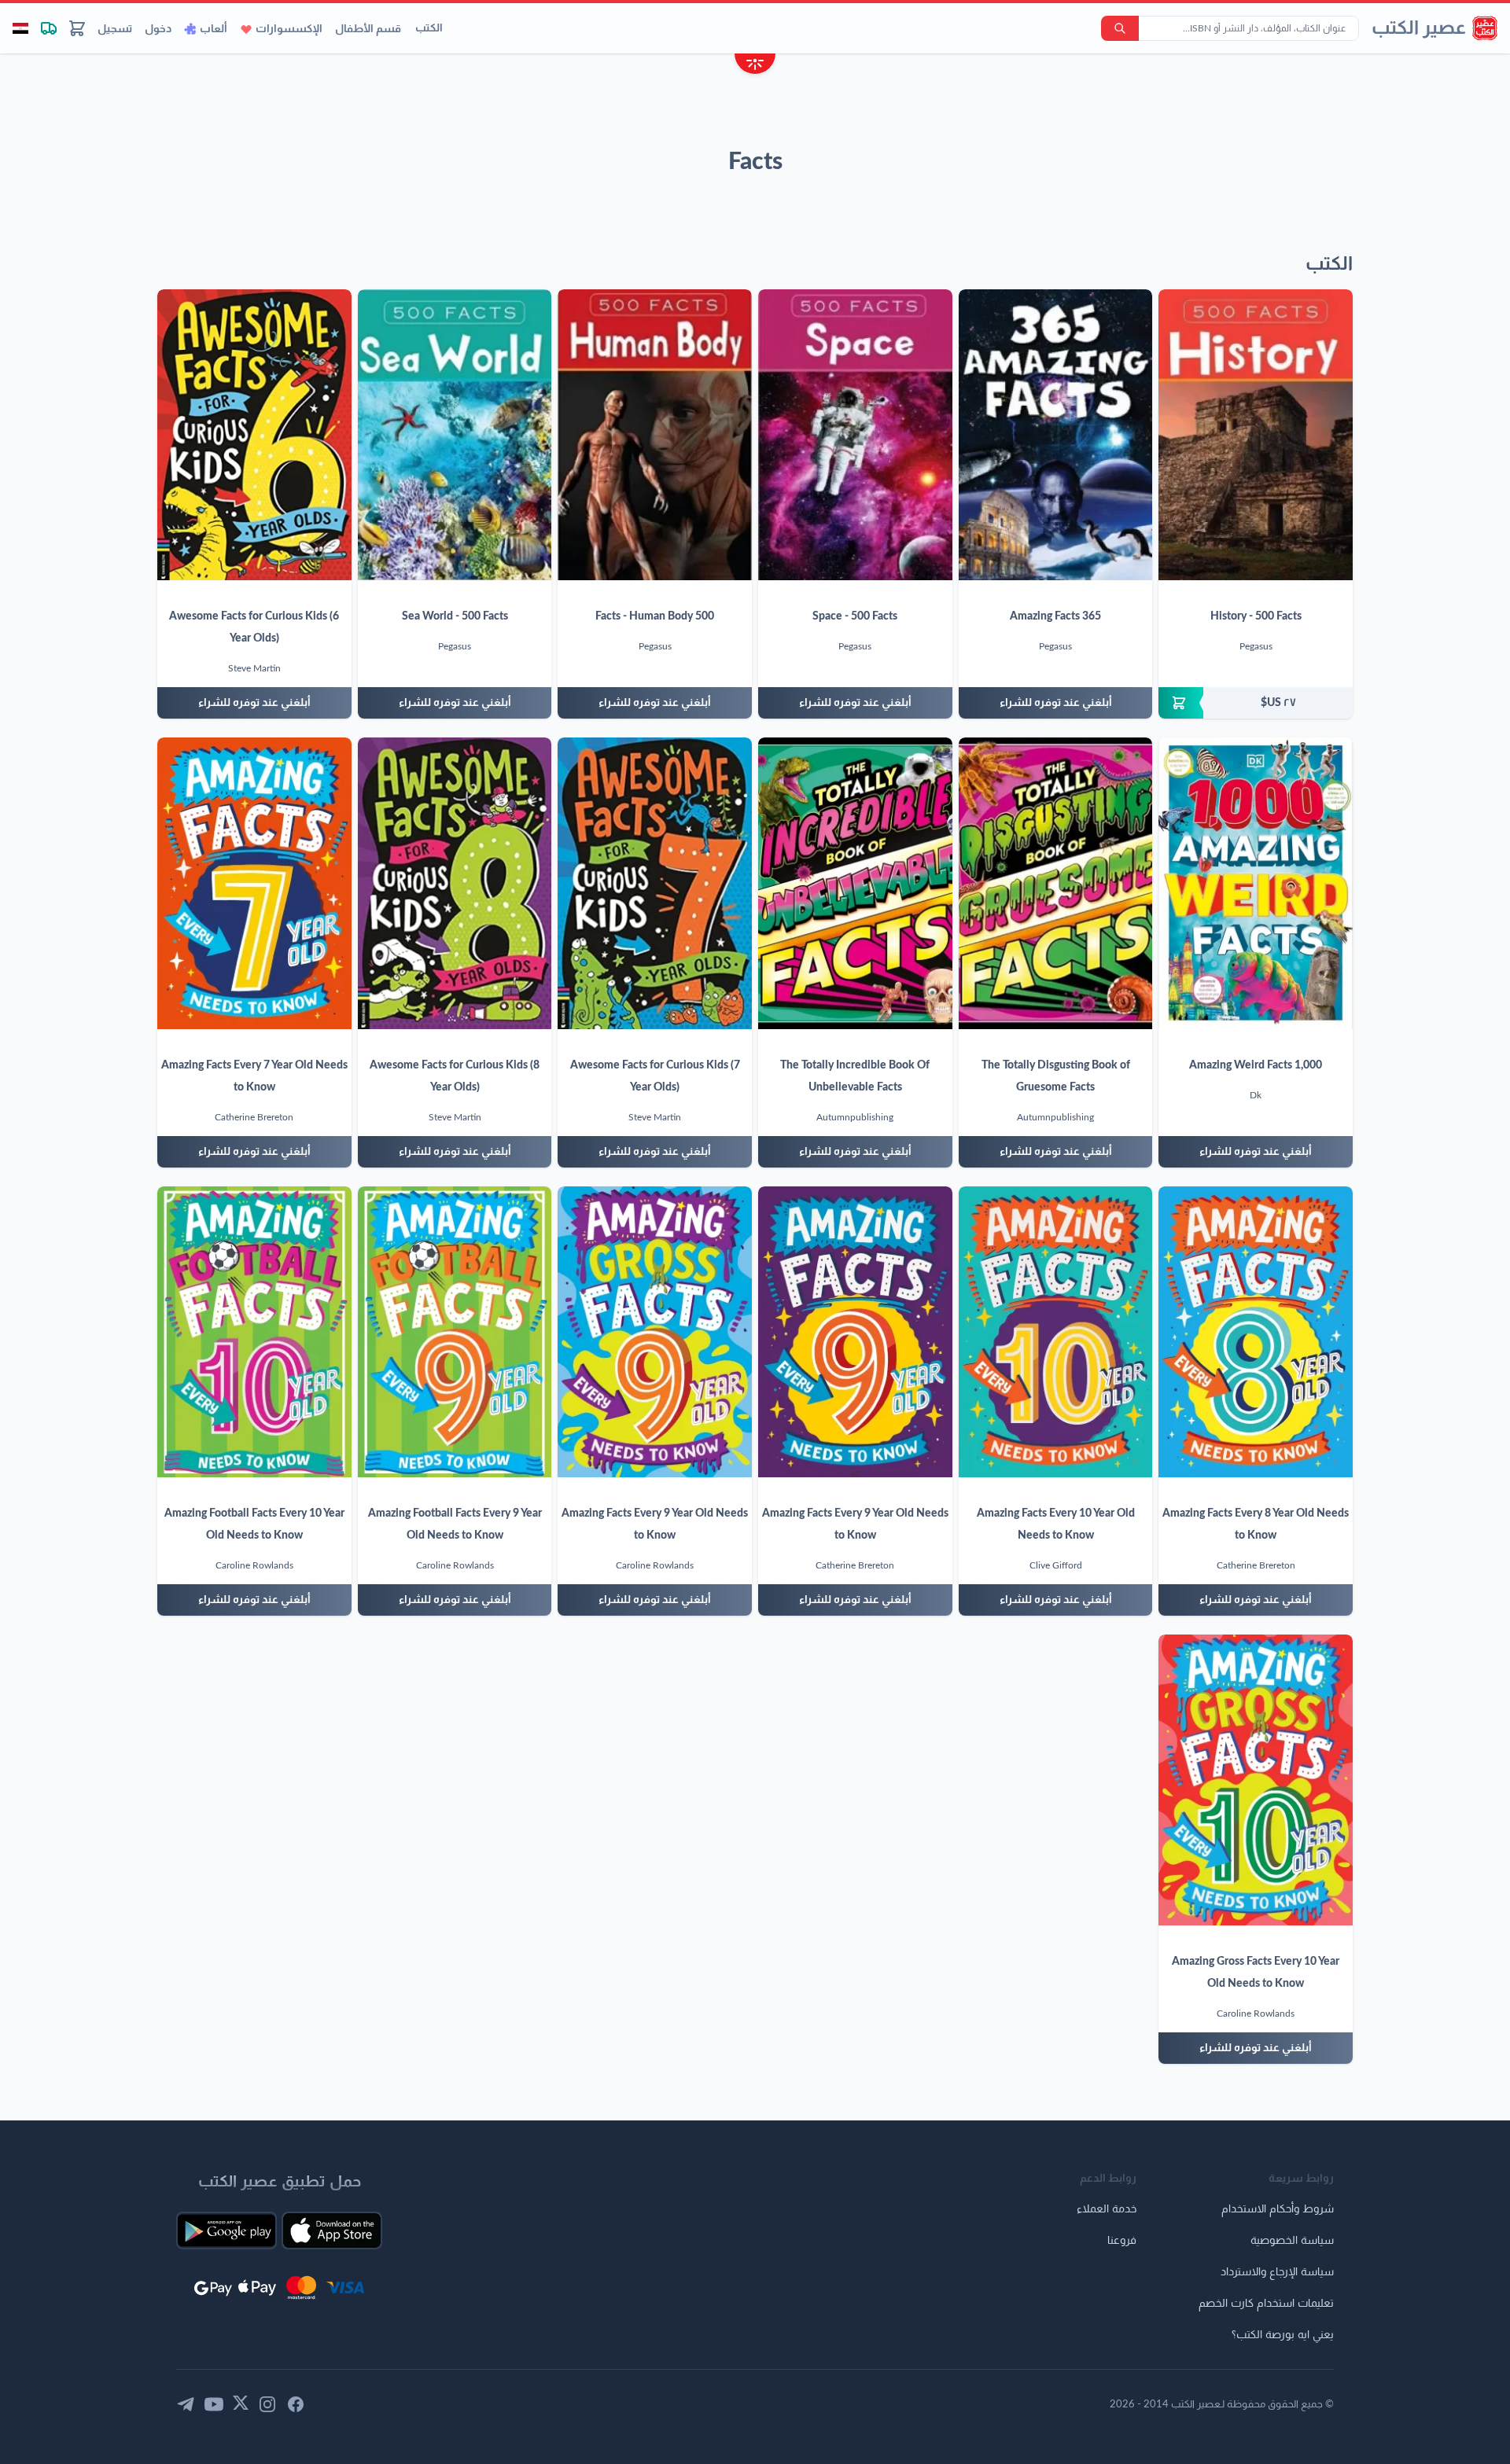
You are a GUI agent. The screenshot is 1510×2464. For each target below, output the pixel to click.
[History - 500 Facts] (1256, 435)
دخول (158, 29)
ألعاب (214, 29)
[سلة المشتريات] (77, 28)
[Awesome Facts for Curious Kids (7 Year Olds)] (655, 883)
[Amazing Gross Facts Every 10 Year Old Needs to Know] (1256, 1780)
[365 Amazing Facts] (1056, 435)
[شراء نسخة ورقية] (1256, 703)
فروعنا (1122, 2241)
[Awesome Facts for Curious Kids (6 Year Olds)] (254, 435)
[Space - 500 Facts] (855, 435)
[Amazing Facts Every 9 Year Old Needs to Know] (855, 1332)
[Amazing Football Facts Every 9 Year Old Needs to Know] (455, 1332)
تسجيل (115, 29)
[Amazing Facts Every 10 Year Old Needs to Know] (1056, 1332)
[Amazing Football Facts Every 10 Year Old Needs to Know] (254, 1332)
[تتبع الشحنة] (49, 28)
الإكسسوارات (289, 29)
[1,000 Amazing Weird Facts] (1256, 883)
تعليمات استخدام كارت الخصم (1266, 2304)
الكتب (429, 28)
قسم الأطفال (368, 29)
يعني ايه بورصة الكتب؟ (1283, 2335)
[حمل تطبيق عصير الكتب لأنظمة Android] (226, 2230)
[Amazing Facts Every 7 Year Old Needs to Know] (254, 883)
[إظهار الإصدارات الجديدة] (755, 66)
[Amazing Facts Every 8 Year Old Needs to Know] (1256, 1332)
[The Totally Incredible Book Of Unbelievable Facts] (855, 883)
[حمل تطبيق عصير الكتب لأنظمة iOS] (332, 2230)
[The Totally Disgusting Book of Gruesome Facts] (1056, 883)
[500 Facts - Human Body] (655, 435)
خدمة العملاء (1107, 2209)
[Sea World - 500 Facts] (455, 435)
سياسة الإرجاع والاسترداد (1277, 2272)
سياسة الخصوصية (1292, 2241)
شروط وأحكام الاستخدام (1278, 2209)
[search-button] (1120, 28)
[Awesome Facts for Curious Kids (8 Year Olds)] (455, 883)
